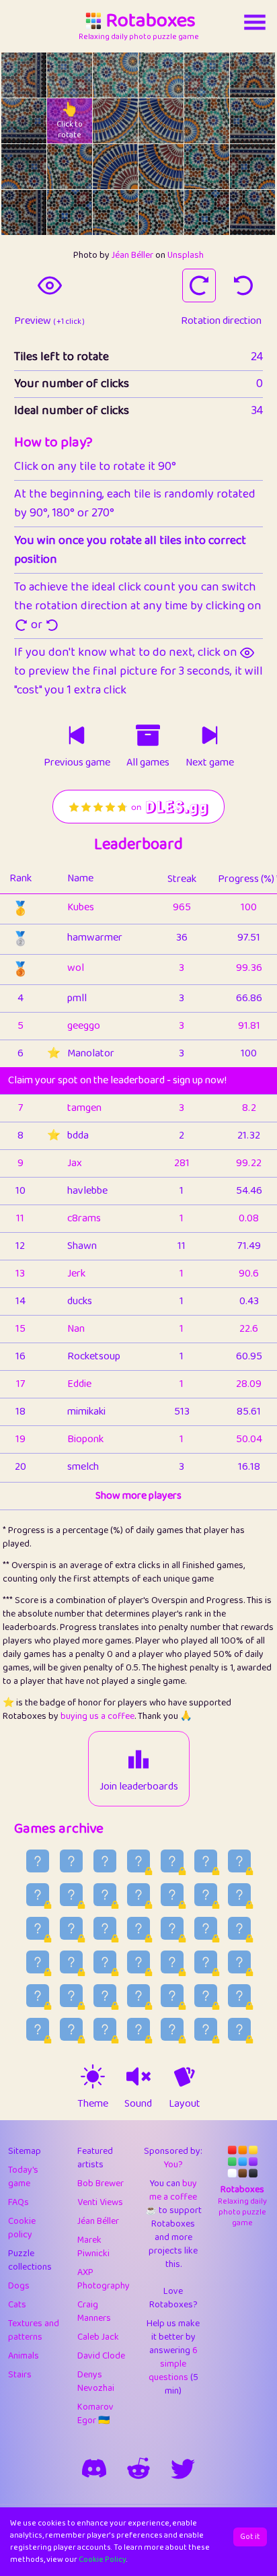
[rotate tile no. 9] (161, 121)
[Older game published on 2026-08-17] (172, 1895)
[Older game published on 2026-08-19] (105, 1895)
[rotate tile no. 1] (70, 75)
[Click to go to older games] (148, 735)
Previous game (77, 763)
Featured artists (95, 2158)
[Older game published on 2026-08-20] (71, 1895)
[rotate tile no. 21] (161, 212)
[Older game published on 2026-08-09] (206, 1928)
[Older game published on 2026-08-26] (105, 1861)
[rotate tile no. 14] (115, 167)
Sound (138, 2104)
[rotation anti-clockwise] (243, 285)
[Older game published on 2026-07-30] (71, 1996)
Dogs (19, 2286)
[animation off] (184, 2076)
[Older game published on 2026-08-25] (138, 1861)
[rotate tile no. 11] (252, 121)
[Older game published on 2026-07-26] (206, 1996)
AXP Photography (104, 2279)
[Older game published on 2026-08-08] (239, 1928)
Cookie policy (22, 2228)
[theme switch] (93, 2076)
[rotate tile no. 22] (207, 212)
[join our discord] (94, 2468)
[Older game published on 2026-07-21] (138, 2029)
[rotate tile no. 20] (115, 212)
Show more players (138, 1496)
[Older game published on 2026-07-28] (138, 1996)
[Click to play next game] (210, 735)
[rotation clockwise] (199, 285)
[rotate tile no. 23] (252, 212)
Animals (24, 2356)
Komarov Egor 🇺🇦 (95, 2414)
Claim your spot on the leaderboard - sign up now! (117, 1080)
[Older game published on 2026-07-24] (38, 2029)
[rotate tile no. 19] (70, 212)
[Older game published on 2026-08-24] (172, 1861)
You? (173, 2165)
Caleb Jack (98, 2337)
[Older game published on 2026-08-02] (206, 1962)
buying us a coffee (97, 1716)
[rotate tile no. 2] (115, 75)
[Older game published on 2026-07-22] (105, 2029)
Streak (182, 879)
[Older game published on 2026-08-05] (105, 1962)
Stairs (20, 2375)
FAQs (18, 2202)
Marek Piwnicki (93, 2247)
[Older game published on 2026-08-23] (206, 1861)
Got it (250, 2537)
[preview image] (50, 285)
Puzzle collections (30, 2260)
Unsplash (186, 255)
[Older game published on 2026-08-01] (239, 1962)
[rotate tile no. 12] (24, 167)
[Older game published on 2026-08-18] (138, 1895)
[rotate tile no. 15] (161, 167)
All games (148, 763)
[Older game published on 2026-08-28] (38, 1861)
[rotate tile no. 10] (207, 121)
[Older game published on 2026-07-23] (71, 2029)
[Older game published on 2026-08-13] (71, 1928)
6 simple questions (173, 2364)
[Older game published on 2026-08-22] (239, 1861)
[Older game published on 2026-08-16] (206, 1895)
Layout (185, 2104)
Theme (93, 2104)
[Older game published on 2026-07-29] (105, 1996)
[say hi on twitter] (183, 2468)
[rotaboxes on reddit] (138, 2468)
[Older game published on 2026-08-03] (172, 1962)
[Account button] (255, 22)
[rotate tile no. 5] (252, 75)
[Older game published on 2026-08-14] (38, 1928)
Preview (49, 321)
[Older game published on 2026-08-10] (172, 1928)
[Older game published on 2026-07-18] (239, 2029)
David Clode (101, 2356)
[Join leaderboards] (138, 1759)
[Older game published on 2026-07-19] (206, 2029)
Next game (210, 763)
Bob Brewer (101, 2183)
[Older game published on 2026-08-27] (71, 1861)
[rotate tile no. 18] (24, 212)
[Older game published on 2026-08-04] (138, 1962)
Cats (17, 2305)
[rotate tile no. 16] (207, 167)
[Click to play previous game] (77, 735)
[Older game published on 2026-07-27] (172, 1996)
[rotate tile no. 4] (207, 75)
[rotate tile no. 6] (24, 121)
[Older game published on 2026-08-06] (71, 1962)
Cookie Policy (103, 2560)
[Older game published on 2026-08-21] (38, 1895)
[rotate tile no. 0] (24, 75)
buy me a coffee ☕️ (171, 2197)
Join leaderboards (139, 1787)
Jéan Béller (132, 255)
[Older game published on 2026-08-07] (38, 1962)
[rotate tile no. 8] (115, 121)
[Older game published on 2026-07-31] (38, 1996)
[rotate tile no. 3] (161, 75)
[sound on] (138, 2076)
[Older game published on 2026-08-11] (138, 1928)
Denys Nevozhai (96, 2381)
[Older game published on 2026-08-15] (239, 1895)
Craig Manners (94, 2311)
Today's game (23, 2177)
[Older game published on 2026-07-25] (239, 1996)
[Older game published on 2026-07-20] (172, 2029)
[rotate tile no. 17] (252, 167)
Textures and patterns (34, 2330)
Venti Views (100, 2202)
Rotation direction (221, 321)
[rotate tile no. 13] (70, 167)
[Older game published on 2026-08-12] (105, 1928)
